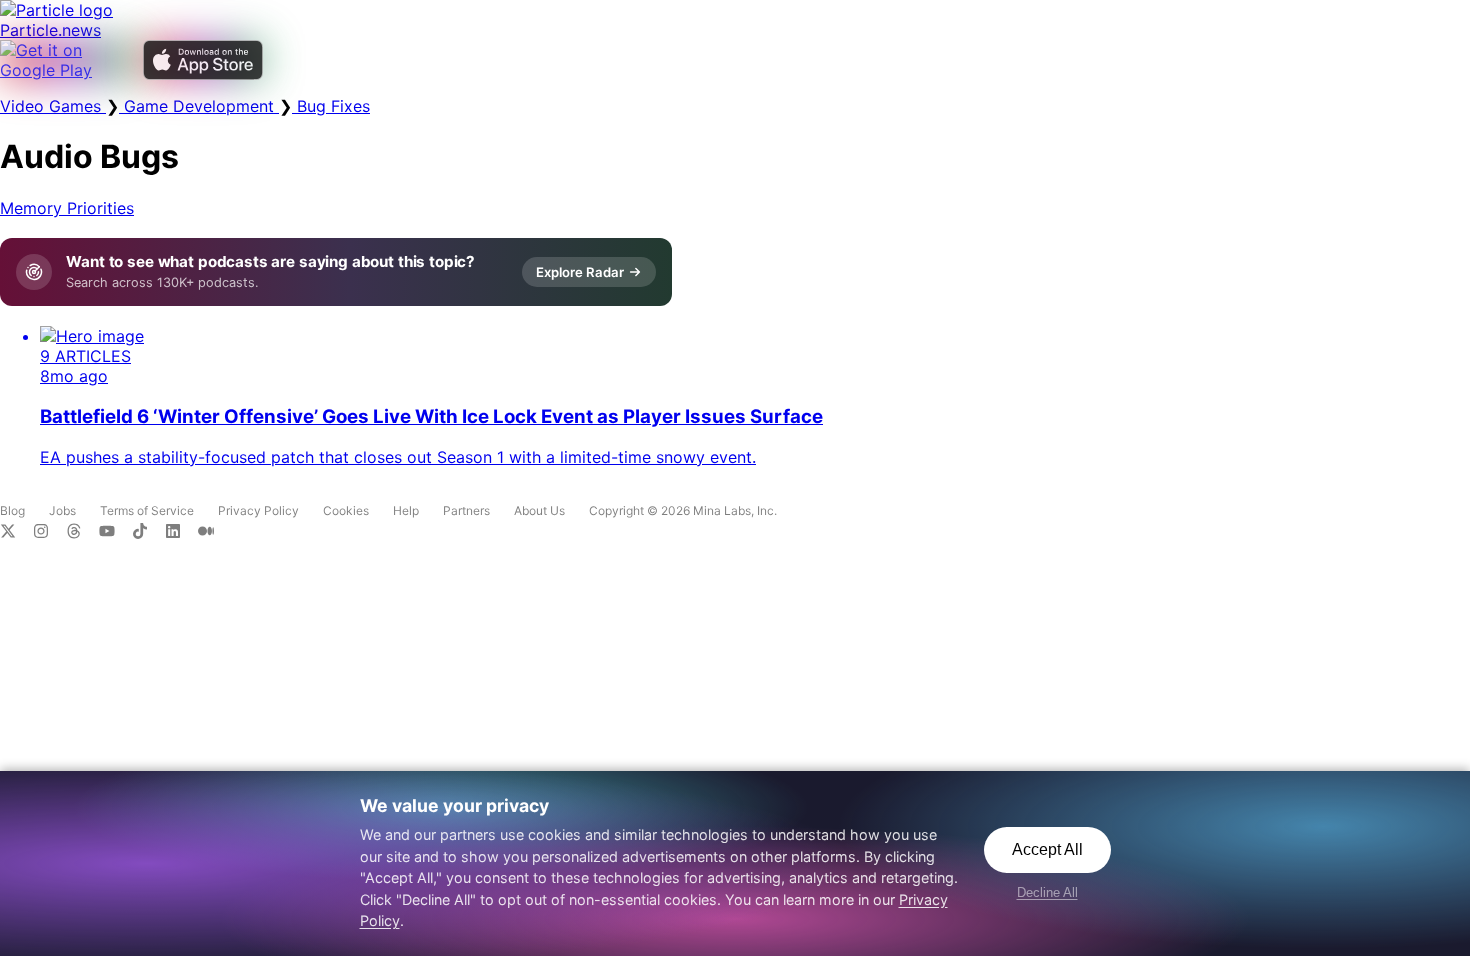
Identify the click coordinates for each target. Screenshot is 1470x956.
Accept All (1047, 849)
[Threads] (82, 533)
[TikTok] (148, 533)
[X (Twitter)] (16, 533)
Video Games (53, 106)
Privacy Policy (258, 510)
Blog (12, 510)
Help (406, 510)
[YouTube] (115, 533)
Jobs (62, 510)
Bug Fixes (331, 106)
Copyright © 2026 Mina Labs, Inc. (683, 510)
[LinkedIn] (181, 533)
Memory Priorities (67, 208)
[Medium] (212, 533)
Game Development (199, 106)
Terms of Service (147, 510)
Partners (466, 510)
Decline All (1047, 892)
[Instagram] (49, 533)
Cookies (346, 510)
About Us (539, 510)
